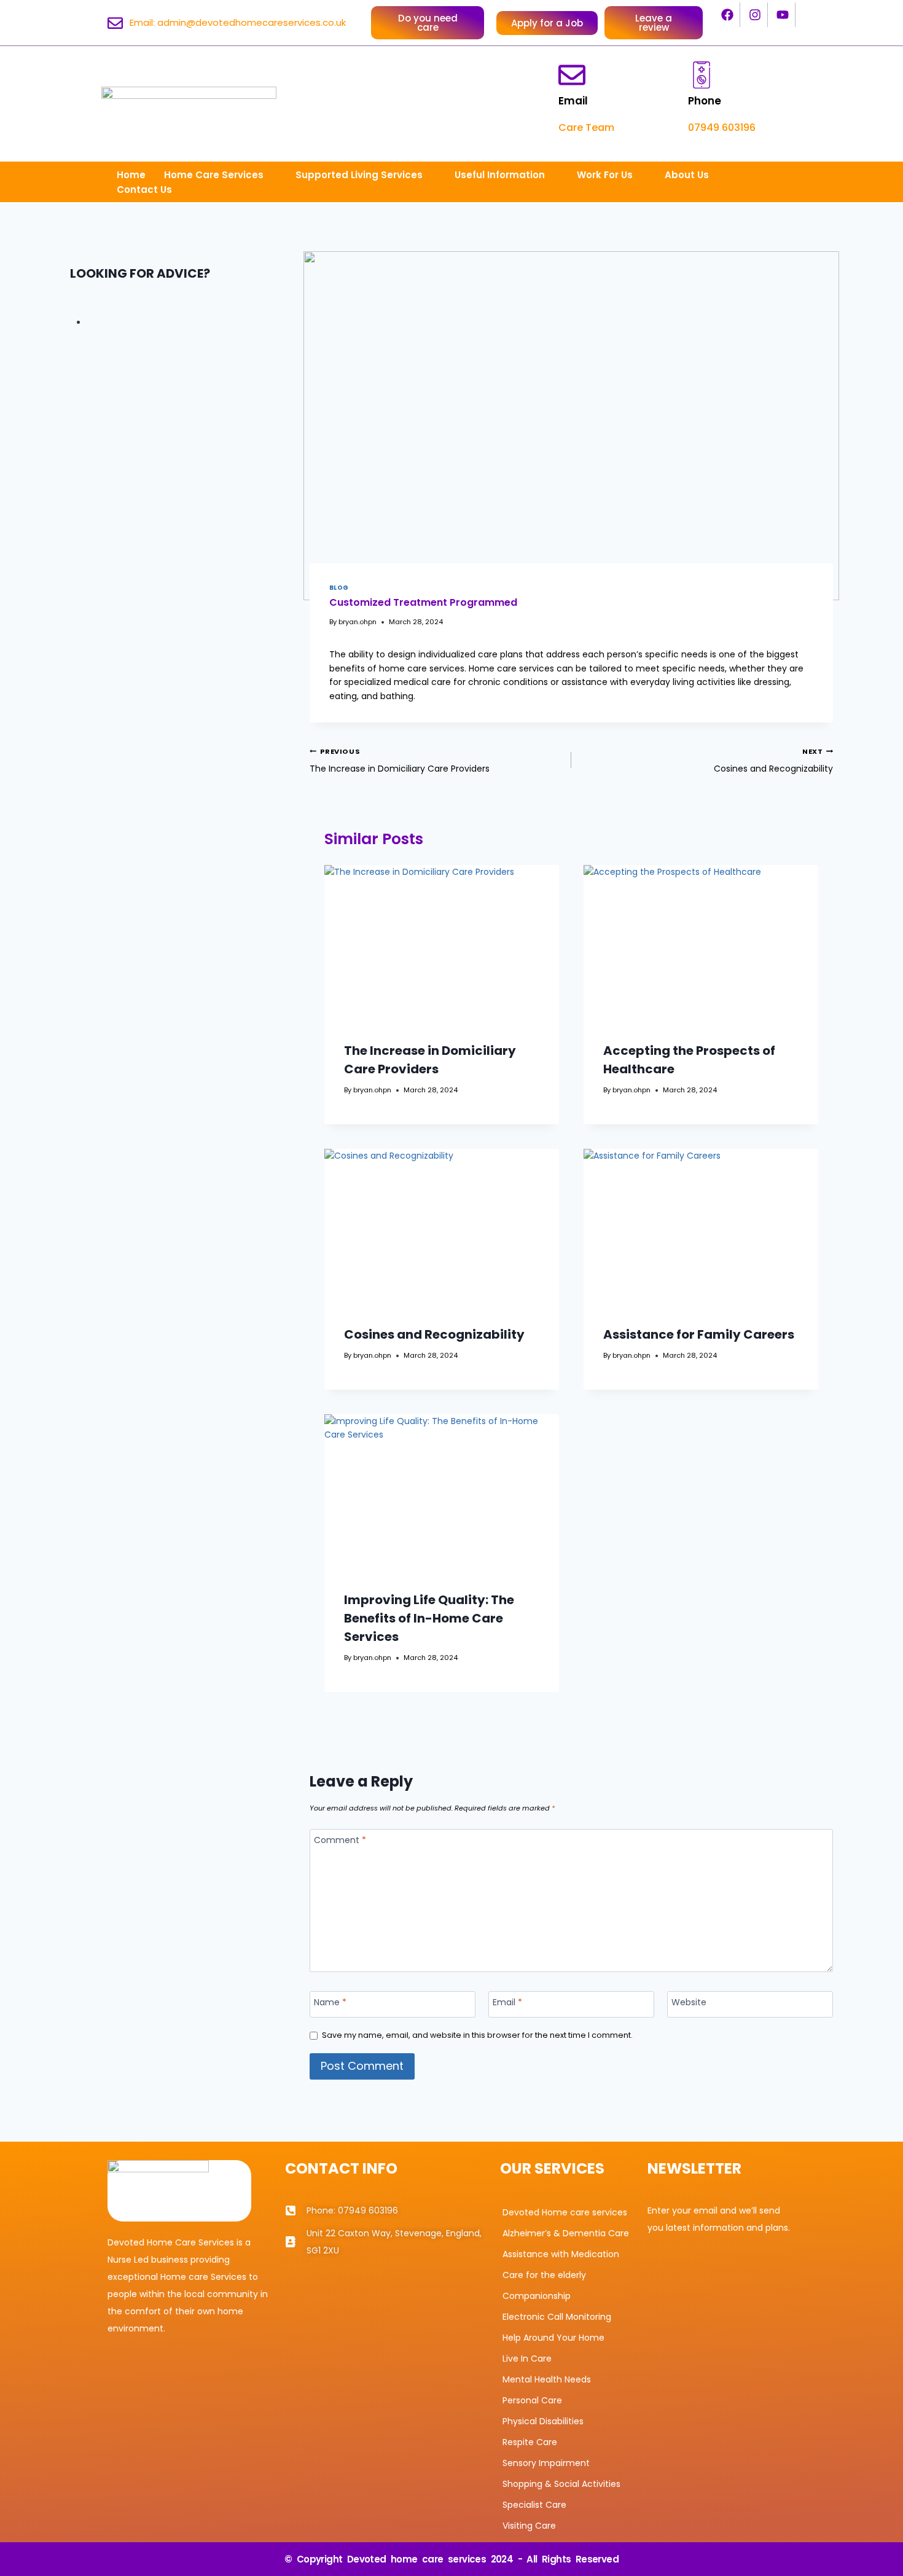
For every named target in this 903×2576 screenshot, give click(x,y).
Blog (339, 588)
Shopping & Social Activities (561, 2484)
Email (573, 101)
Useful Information (500, 175)
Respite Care (530, 2442)
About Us (687, 175)
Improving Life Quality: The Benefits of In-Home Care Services (429, 1618)
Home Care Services (214, 175)
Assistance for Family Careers (699, 1334)
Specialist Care (534, 2505)
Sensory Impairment (546, 2463)
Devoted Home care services (565, 2212)
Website (689, 2002)
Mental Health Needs (547, 2379)
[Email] (572, 75)
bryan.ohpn (358, 622)
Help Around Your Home (553, 2338)
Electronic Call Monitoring (557, 2317)
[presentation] (442, 943)
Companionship (537, 2296)
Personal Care (532, 2400)
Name (330, 2002)
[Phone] (702, 75)
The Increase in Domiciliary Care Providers (400, 761)
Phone (705, 101)
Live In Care (527, 2359)
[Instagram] (756, 15)
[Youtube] (783, 15)
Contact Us (144, 190)
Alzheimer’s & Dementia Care (566, 2233)
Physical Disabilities (543, 2421)
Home (131, 175)
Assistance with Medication (561, 2254)
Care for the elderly (544, 2275)
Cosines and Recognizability (773, 761)
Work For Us (605, 175)
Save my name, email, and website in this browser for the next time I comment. (477, 2035)
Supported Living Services (359, 175)
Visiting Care (529, 2526)
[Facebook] (728, 15)
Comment (340, 1840)
